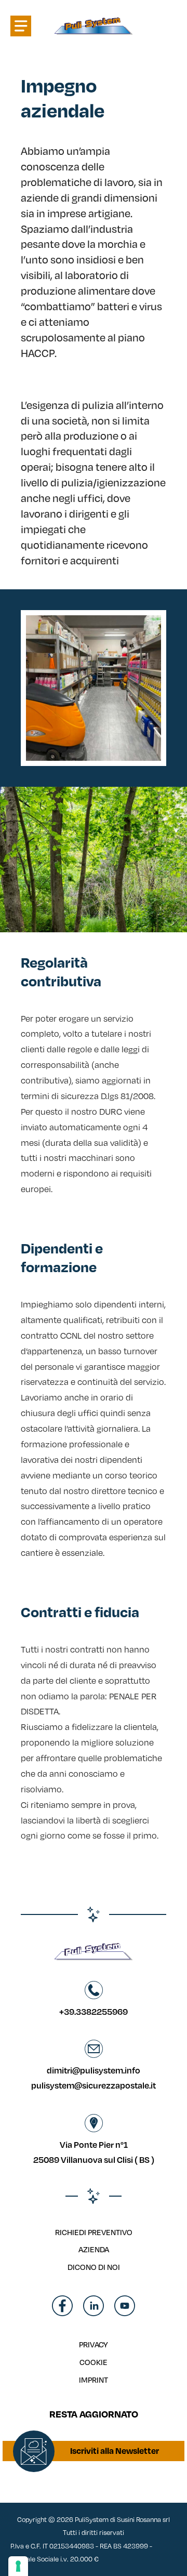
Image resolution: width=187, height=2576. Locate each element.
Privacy (94, 2344)
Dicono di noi (94, 2267)
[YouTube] (125, 2313)
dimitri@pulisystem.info (94, 2070)
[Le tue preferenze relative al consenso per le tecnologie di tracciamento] (18, 2566)
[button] (21, 26)
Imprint (94, 2380)
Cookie (94, 2362)
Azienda (94, 2249)
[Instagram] (94, 2313)
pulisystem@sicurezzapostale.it (94, 2085)
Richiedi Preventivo (94, 2232)
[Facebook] (62, 2313)
